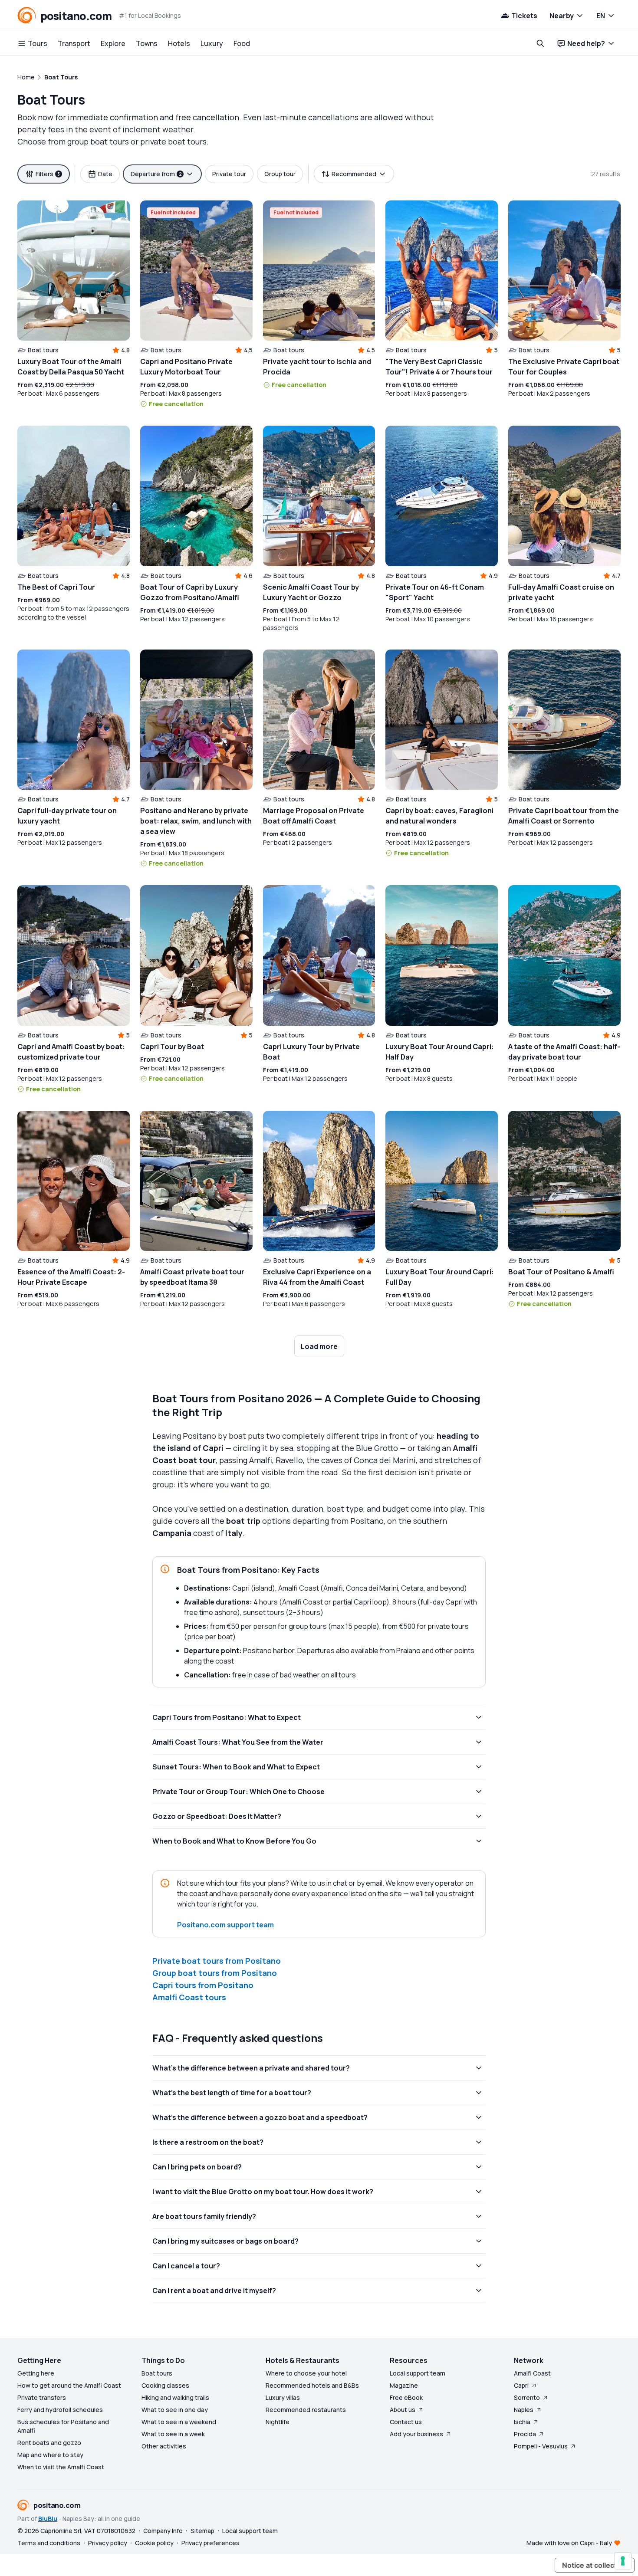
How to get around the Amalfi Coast (69, 2385)
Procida (525, 2434)
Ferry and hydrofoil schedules (60, 2410)
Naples (524, 2410)
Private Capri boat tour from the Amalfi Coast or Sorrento (564, 816)
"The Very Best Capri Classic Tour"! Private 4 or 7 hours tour (439, 367)
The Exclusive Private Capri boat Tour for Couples (564, 367)
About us (403, 2410)
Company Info (163, 2531)
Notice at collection (595, 2565)
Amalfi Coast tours (189, 1997)
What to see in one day (175, 2410)
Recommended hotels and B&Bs (312, 2385)
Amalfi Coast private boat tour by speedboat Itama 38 (192, 1277)
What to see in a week (173, 2434)
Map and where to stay (50, 2455)
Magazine (404, 2385)
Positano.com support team (225, 1925)
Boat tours (157, 2373)
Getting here (36, 2373)
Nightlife (278, 2422)
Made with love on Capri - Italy (569, 2543)
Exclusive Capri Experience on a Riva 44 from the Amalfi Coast (317, 1277)
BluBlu (48, 2519)
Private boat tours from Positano (217, 1961)
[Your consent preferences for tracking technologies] (623, 2561)
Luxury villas (283, 2397)
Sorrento (527, 2397)
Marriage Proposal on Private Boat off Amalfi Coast (314, 816)
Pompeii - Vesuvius (541, 2446)
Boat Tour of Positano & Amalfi (561, 1272)
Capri (521, 2385)
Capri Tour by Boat (172, 1047)
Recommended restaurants (306, 2410)
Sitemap (202, 2531)
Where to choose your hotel (306, 2373)
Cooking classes (165, 2385)
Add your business (416, 2434)
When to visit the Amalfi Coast (61, 2467)
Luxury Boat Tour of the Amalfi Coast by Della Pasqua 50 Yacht (71, 367)
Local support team (418, 2373)
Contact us (406, 2422)
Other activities (164, 2446)
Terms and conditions (49, 2543)
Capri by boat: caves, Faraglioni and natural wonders (439, 816)
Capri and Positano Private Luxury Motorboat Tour (186, 367)
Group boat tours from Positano (215, 1973)
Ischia (522, 2422)
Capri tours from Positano (203, 1985)
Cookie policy (154, 2543)
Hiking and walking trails (175, 2397)
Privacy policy (108, 2543)
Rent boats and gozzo (49, 2443)
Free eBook (406, 2397)
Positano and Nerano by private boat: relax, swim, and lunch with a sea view (196, 821)
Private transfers (42, 2397)
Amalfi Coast (532, 2373)
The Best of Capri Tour (56, 587)
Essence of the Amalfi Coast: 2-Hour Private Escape (71, 1277)
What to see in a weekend (179, 2422)
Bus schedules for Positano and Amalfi (63, 2426)
